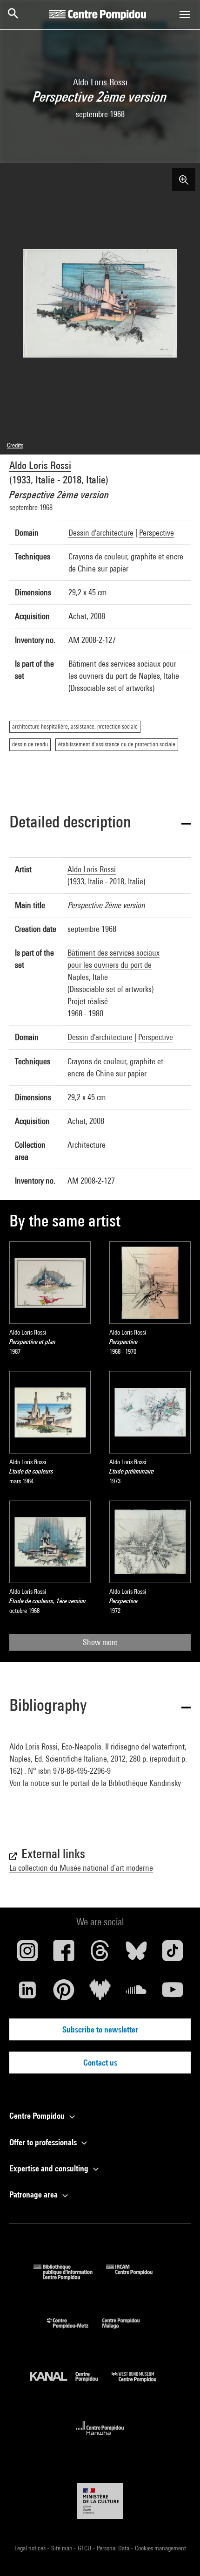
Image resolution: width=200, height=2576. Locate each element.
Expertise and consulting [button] (50, 2168)
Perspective (157, 533)
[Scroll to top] (178, 2554)
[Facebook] (64, 1954)
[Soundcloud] (136, 1993)
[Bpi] (70, 2277)
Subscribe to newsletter (100, 2029)
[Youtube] (173, 1993)
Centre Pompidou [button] (38, 2116)
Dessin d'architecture (101, 533)
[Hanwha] (100, 2438)
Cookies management (160, 2548)
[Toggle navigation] (185, 14)
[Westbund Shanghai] (141, 2384)
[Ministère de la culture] (100, 2501)
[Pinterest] (64, 1993)
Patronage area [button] (34, 2194)
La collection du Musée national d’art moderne (81, 1868)
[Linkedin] (27, 1993)
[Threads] (100, 1954)
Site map (62, 2548)
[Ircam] (136, 2277)
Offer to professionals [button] (44, 2142)
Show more (100, 1642)
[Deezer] (100, 1993)
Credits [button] (15, 445)
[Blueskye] (136, 1954)
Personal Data (114, 2548)
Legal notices (31, 2548)
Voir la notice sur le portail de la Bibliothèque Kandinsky (95, 1783)
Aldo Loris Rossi (40, 465)
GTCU (85, 2548)
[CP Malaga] (128, 2331)
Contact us (100, 2063)
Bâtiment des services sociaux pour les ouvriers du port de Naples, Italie (113, 965)
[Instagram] (27, 1954)
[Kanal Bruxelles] (71, 2384)
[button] (100, 823)
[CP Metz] (75, 2331)
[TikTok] (173, 1954)
